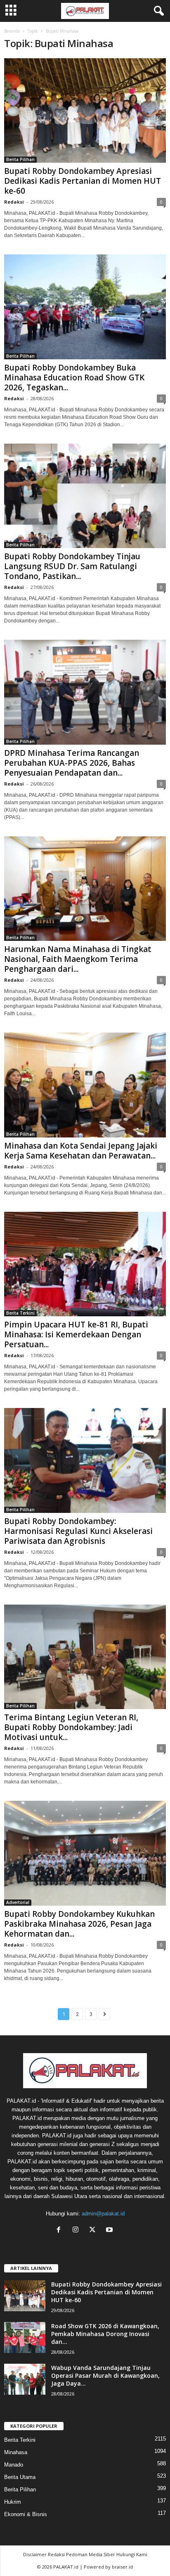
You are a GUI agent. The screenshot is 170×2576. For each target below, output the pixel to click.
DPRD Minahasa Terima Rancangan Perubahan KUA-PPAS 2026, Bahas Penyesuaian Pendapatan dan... (72, 763)
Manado (14, 2465)
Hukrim (13, 2502)
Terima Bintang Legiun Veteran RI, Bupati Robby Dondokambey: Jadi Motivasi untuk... (71, 1727)
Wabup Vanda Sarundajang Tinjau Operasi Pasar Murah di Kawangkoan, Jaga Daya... (105, 2375)
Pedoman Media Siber (91, 2554)
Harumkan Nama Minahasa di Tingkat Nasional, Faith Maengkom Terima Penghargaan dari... (78, 959)
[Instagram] (77, 2231)
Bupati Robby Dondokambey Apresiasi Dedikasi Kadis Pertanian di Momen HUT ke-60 (83, 181)
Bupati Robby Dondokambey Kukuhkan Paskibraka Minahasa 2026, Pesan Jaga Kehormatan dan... (79, 1924)
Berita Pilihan (20, 159)
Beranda (12, 31)
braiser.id (122, 2567)
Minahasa (16, 2452)
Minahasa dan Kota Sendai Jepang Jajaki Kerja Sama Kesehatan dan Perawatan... (81, 1151)
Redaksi (14, 202)
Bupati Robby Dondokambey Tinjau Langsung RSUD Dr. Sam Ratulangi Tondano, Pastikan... (72, 566)
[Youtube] (110, 2231)
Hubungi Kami (132, 2554)
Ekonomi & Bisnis (26, 2514)
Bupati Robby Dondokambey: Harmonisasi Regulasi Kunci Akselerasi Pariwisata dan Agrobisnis (78, 1531)
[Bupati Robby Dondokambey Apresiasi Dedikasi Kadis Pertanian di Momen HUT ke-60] (85, 110)
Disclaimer (35, 2554)
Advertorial (18, 1902)
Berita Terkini (20, 1313)
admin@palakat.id (103, 2214)
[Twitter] (94, 2231)
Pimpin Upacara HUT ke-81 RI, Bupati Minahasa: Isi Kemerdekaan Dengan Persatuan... (76, 1334)
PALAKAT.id (66, 2567)
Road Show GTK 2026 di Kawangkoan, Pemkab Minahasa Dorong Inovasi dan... (105, 2334)
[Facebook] (60, 2231)
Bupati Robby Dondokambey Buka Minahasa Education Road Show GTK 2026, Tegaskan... (74, 377)
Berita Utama (20, 2477)
